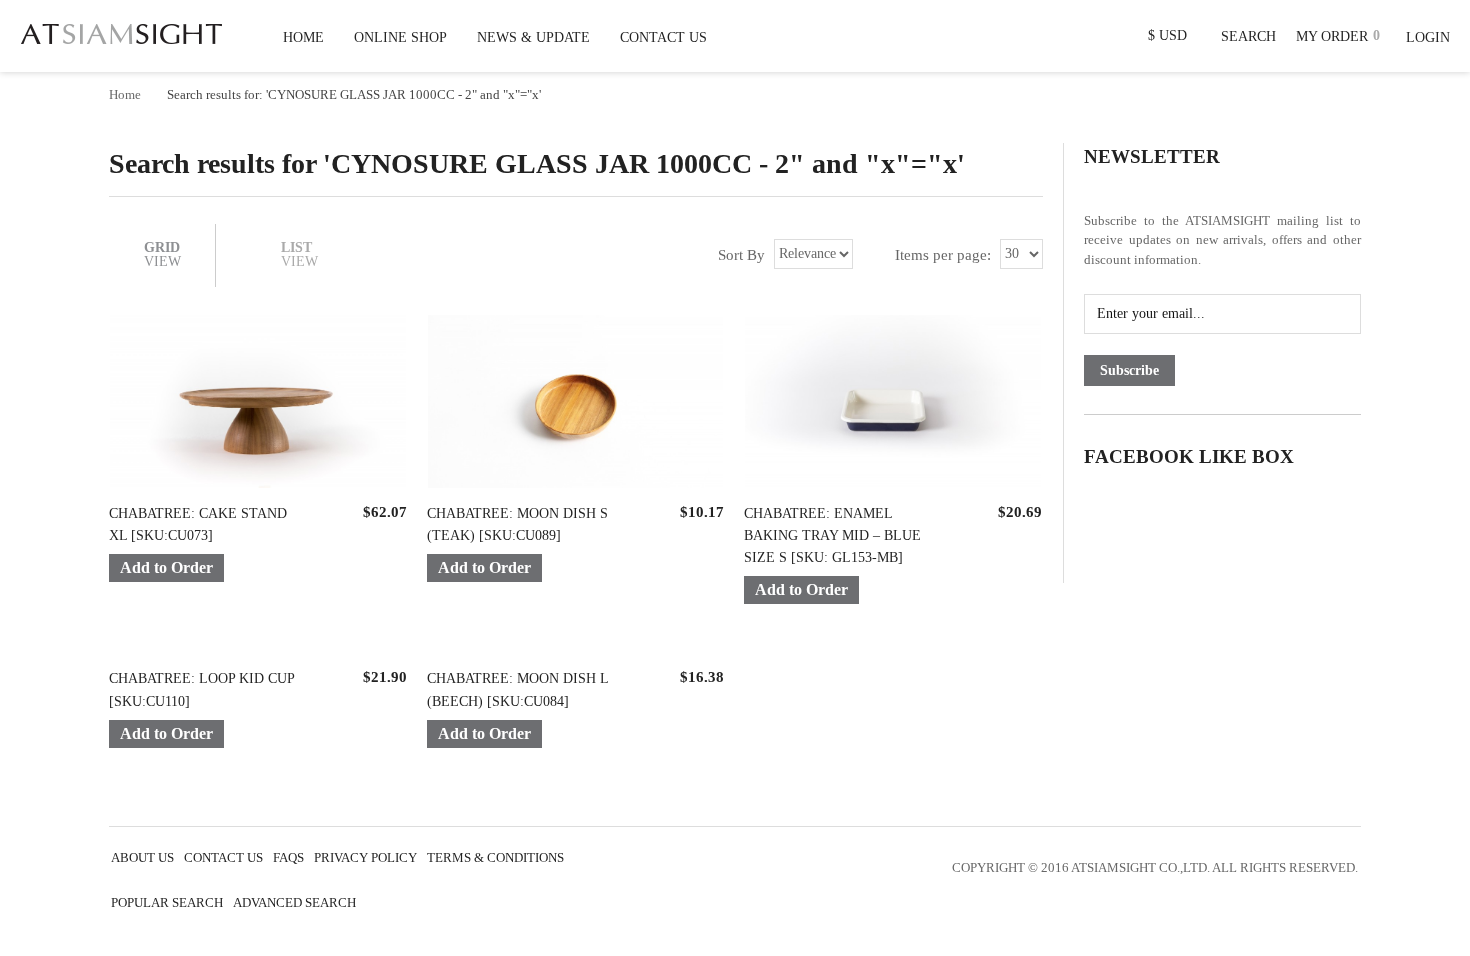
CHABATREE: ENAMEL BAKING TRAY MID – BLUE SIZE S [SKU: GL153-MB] (832, 535)
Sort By (741, 254)
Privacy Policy (365, 858)
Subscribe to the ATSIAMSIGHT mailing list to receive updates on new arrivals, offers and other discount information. (1222, 240)
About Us (142, 858)
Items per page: (943, 254)
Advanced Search (294, 903)
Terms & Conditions (495, 858)
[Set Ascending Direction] (869, 254)
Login (1428, 37)
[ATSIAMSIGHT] (121, 30)
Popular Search (167, 903)
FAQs (288, 858)
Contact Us (223, 858)
